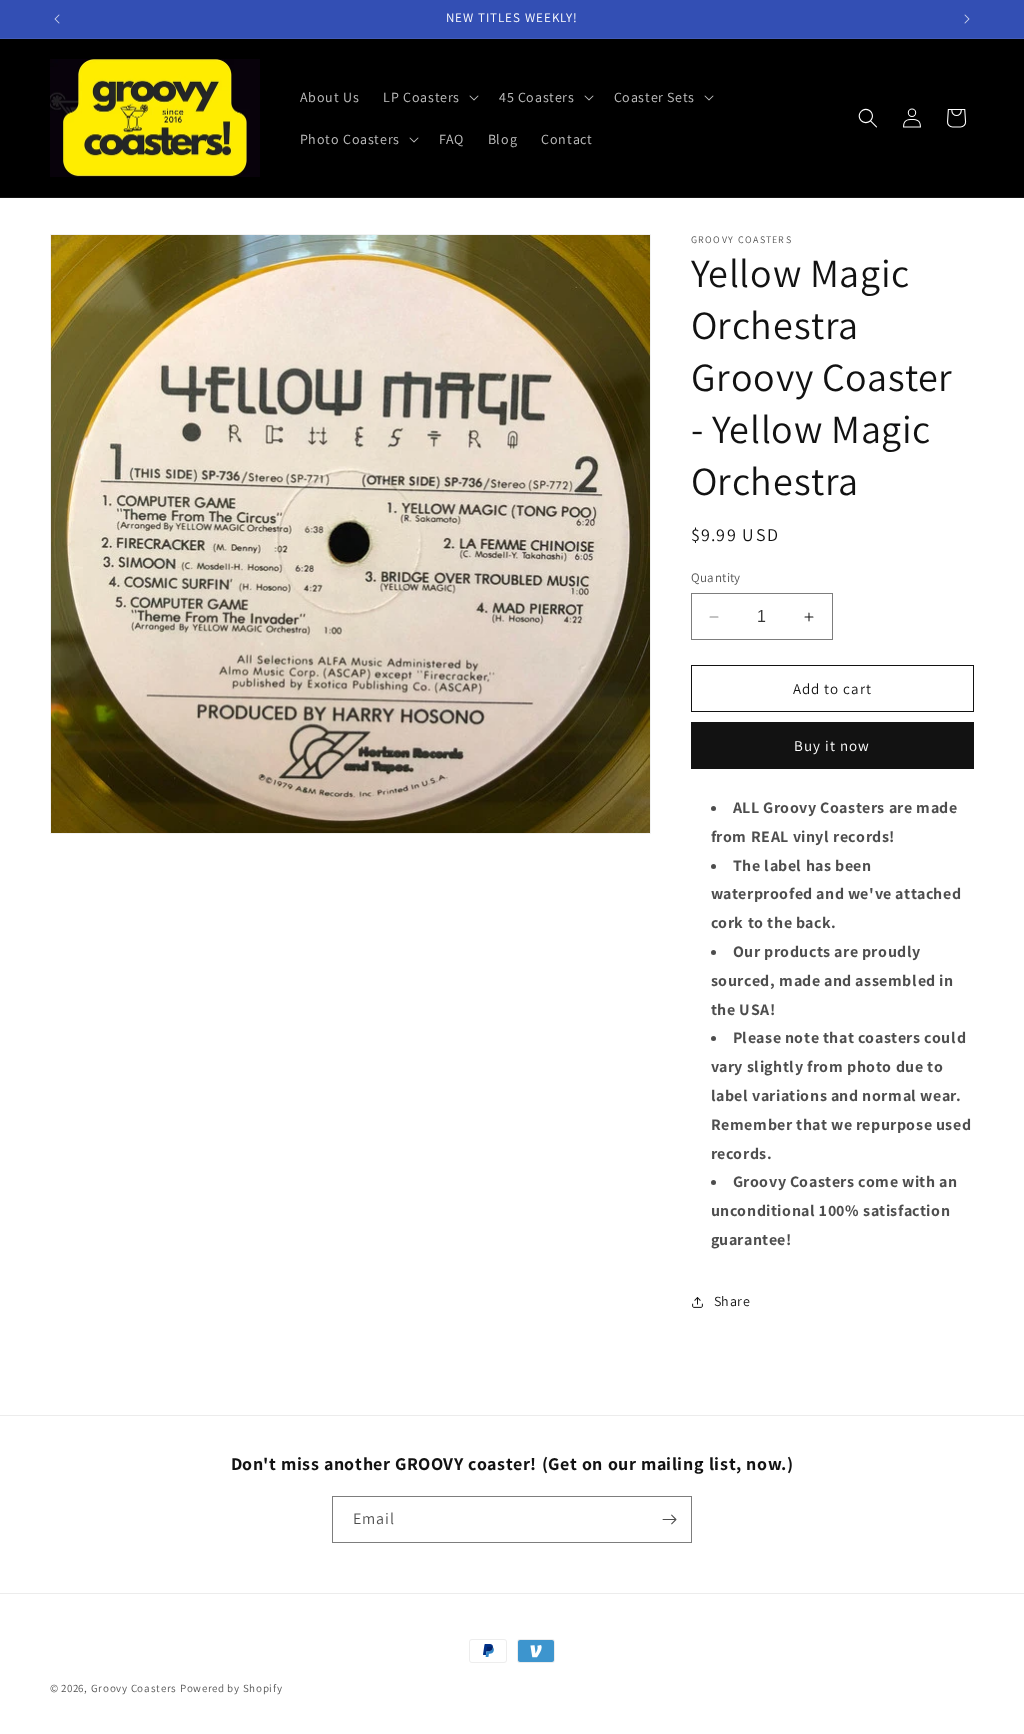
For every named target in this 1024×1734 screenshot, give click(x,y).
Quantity (716, 577)
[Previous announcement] (57, 19)
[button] (429, 97)
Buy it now (832, 745)
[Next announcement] (967, 19)
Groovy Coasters (135, 1688)
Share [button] (732, 1301)
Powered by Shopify (231, 1688)
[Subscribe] (669, 1519)
